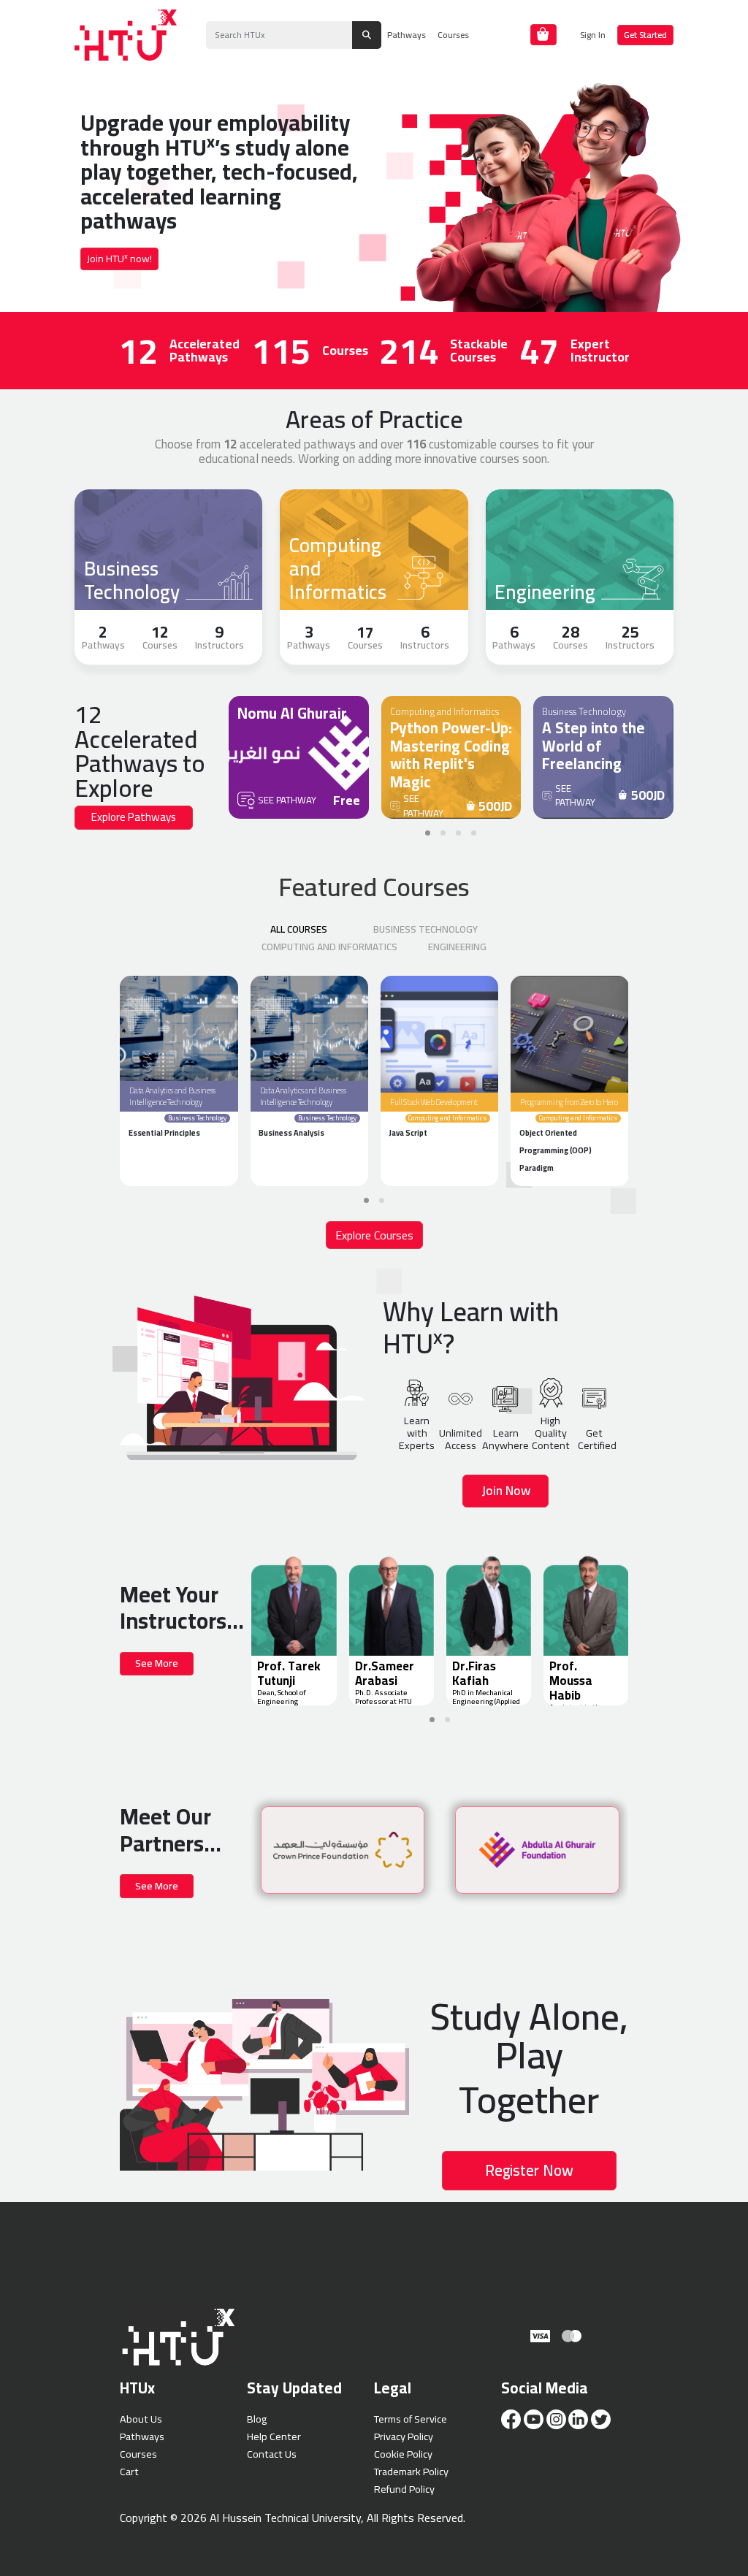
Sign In (593, 35)
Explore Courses (374, 1235)
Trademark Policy (411, 2471)
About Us (141, 2419)
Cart (129, 2471)
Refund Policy (404, 2489)
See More (157, 1663)
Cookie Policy (403, 2454)
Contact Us (272, 2454)
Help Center (274, 2436)
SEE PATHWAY (287, 800)
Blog (257, 2419)
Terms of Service (411, 2419)
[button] (428, 833)
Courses (453, 35)
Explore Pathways (134, 817)
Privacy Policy (404, 2436)
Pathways (407, 35)
